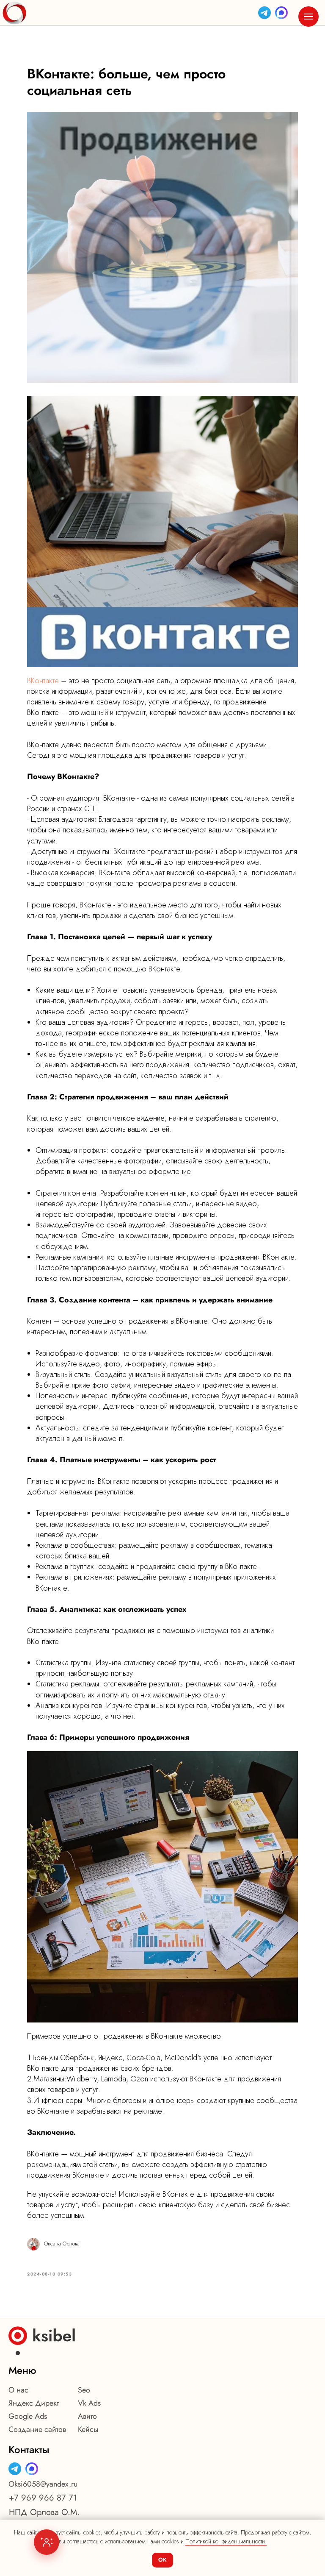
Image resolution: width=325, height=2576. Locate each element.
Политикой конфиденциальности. (226, 2541)
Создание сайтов (37, 2429)
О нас (18, 2390)
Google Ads (28, 2416)
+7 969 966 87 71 (43, 2498)
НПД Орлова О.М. (44, 2512)
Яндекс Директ (34, 2403)
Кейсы (88, 2429)
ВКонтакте (43, 681)
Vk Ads (89, 2403)
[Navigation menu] (308, 17)
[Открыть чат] (47, 2542)
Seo (84, 2390)
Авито (87, 2416)
